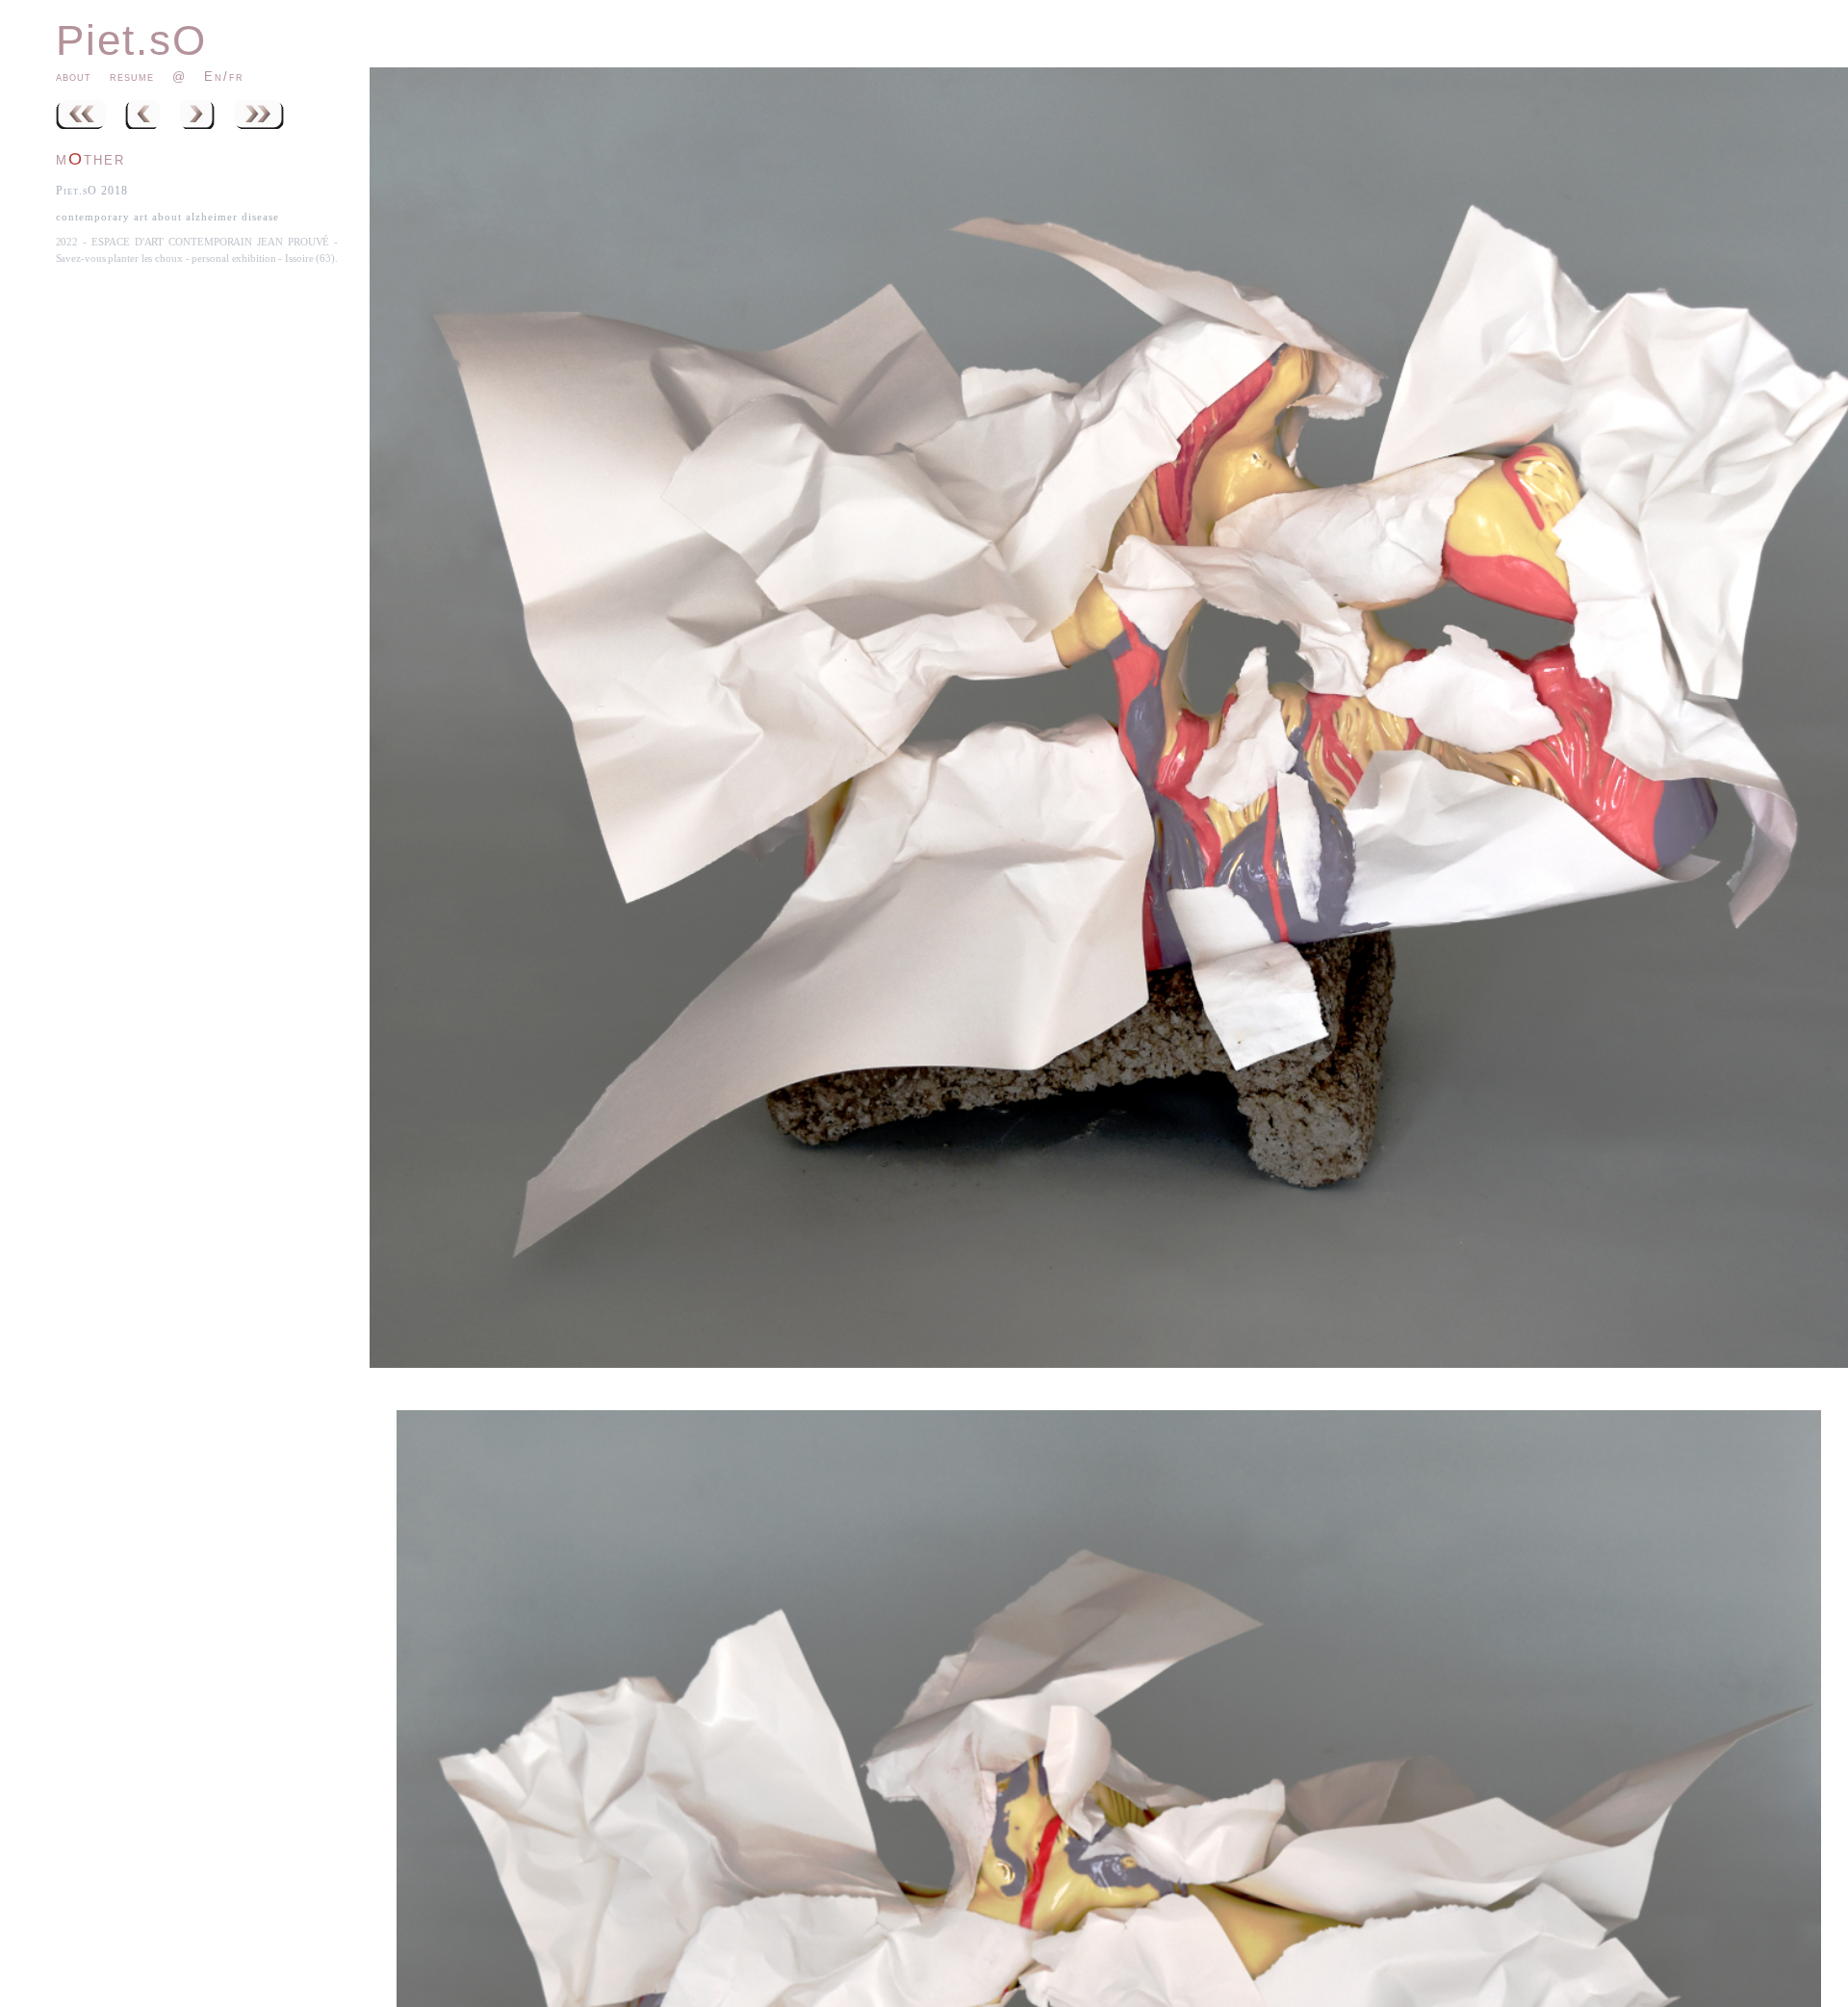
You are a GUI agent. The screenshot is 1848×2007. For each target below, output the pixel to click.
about (74, 77)
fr (236, 77)
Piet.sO (131, 40)
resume (132, 77)
